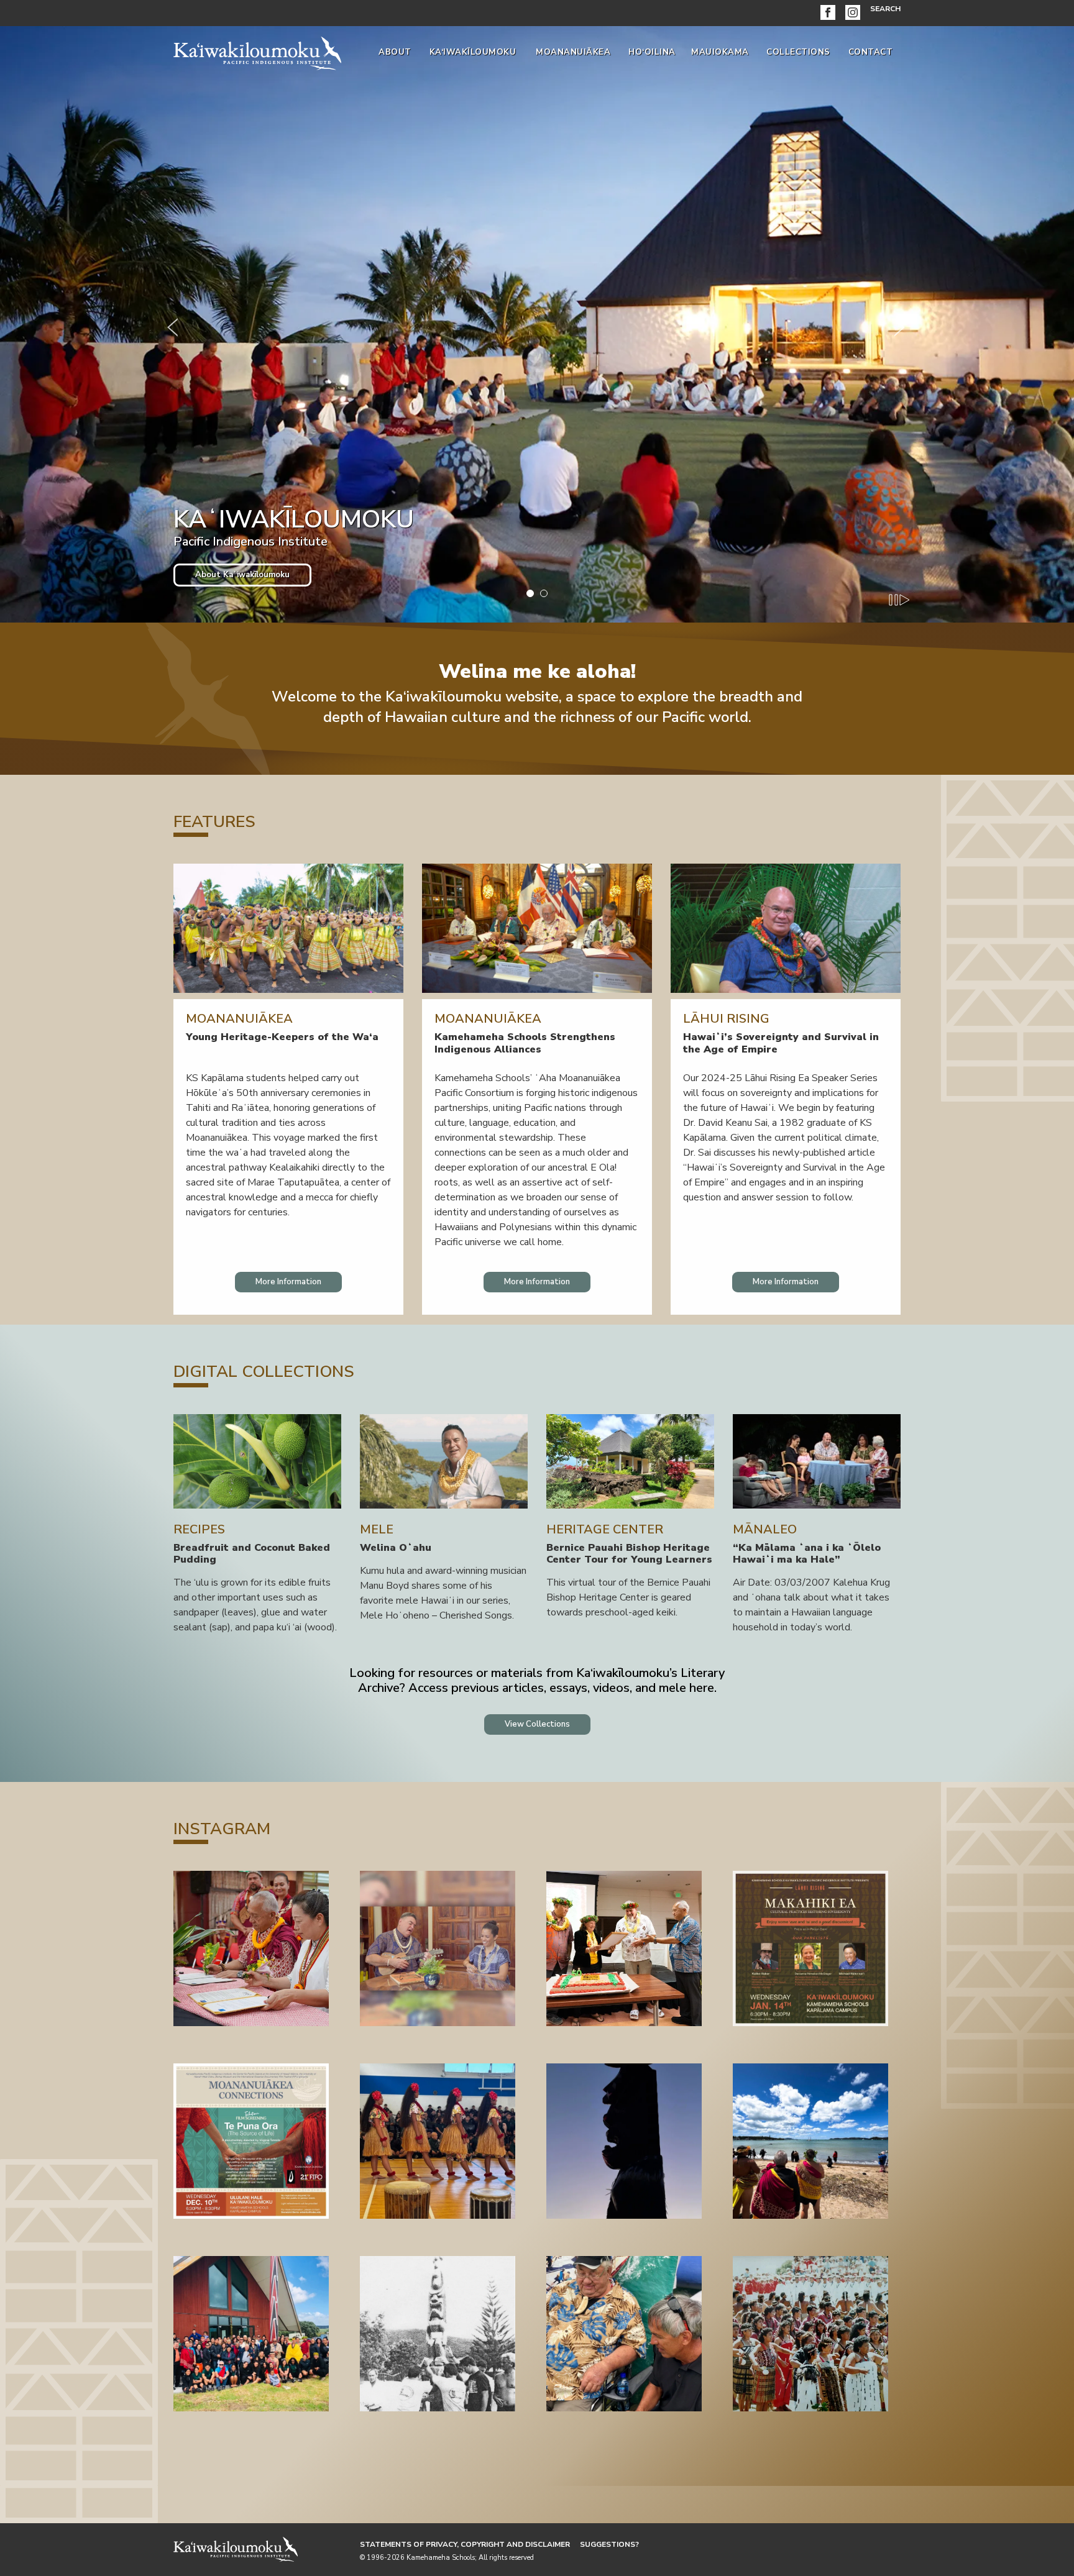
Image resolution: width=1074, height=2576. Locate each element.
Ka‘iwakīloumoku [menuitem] (473, 52)
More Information (288, 1282)
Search (885, 9)
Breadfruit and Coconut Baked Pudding (252, 1554)
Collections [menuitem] (798, 52)
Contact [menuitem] (871, 52)
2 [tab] (544, 593)
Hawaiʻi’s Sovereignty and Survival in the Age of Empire (781, 1043)
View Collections (537, 1724)
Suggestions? (609, 2544)
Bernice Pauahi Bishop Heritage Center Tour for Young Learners (629, 1554)
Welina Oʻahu (396, 1548)
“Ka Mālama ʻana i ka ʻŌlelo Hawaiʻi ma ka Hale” (807, 1554)
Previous (173, 324)
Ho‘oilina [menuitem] (652, 52)
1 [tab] (530, 593)
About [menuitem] (395, 52)
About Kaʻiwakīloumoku (242, 575)
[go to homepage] (257, 51)
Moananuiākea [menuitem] (573, 52)
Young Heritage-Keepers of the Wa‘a (282, 1037)
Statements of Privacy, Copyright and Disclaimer (465, 2544)
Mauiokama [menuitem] (720, 52)
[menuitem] (830, 13)
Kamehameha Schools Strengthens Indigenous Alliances (525, 1043)
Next (901, 324)
